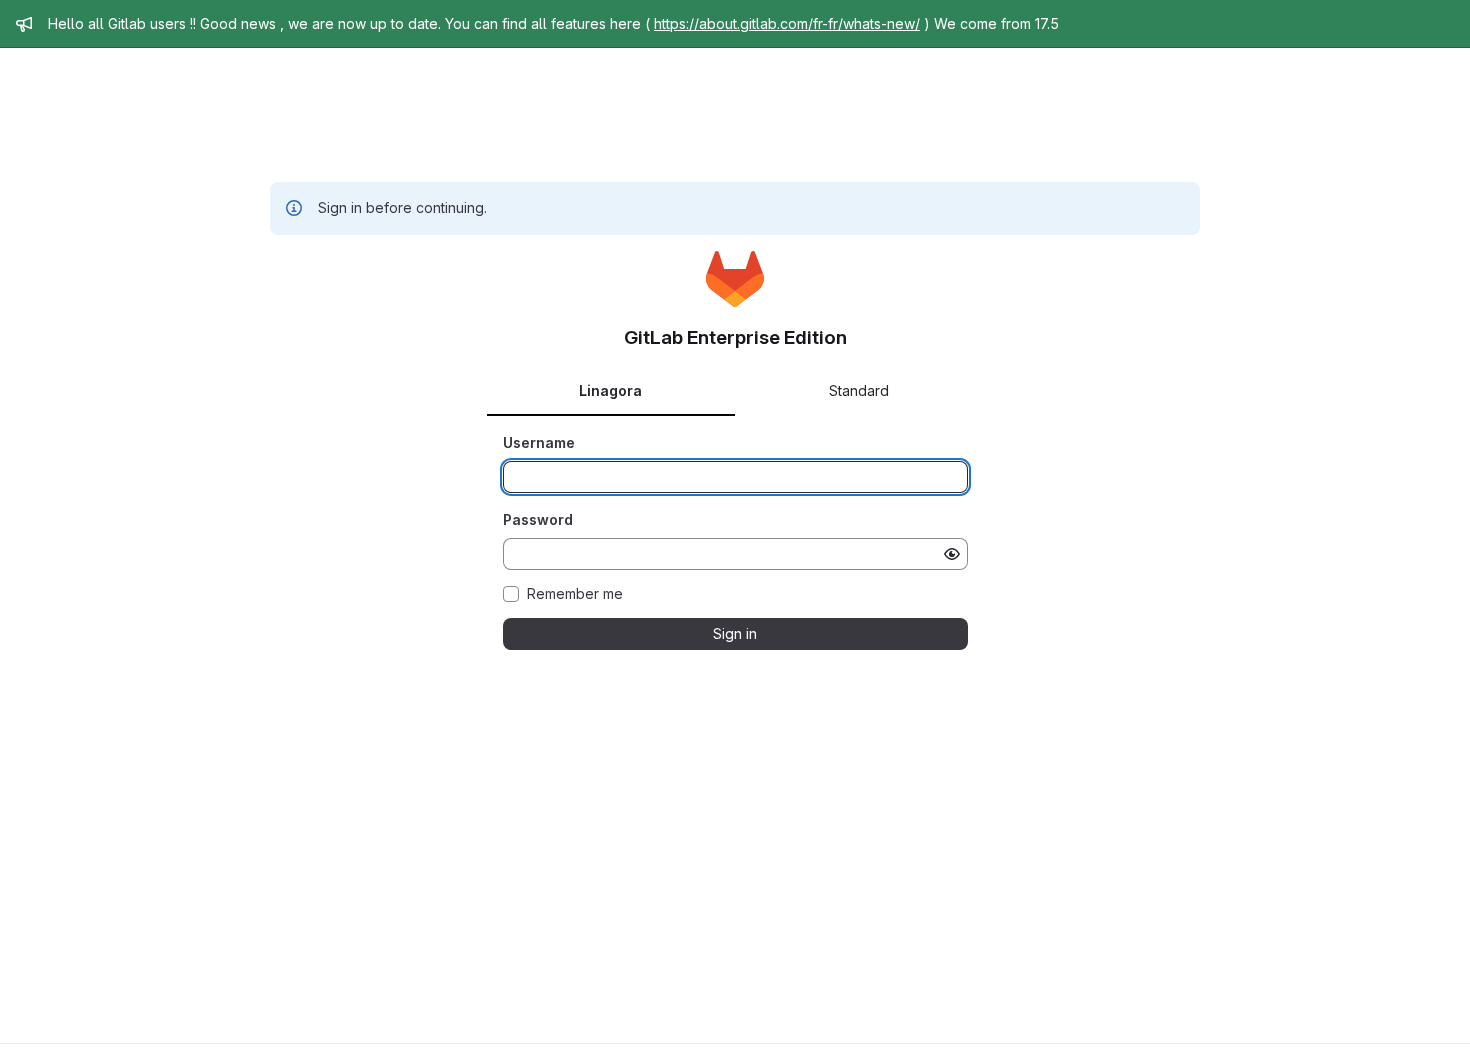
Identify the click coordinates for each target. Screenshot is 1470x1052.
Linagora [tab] (610, 390)
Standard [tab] (859, 390)
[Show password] (952, 554)
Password (538, 519)
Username (539, 442)
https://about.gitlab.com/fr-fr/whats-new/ (787, 23)
